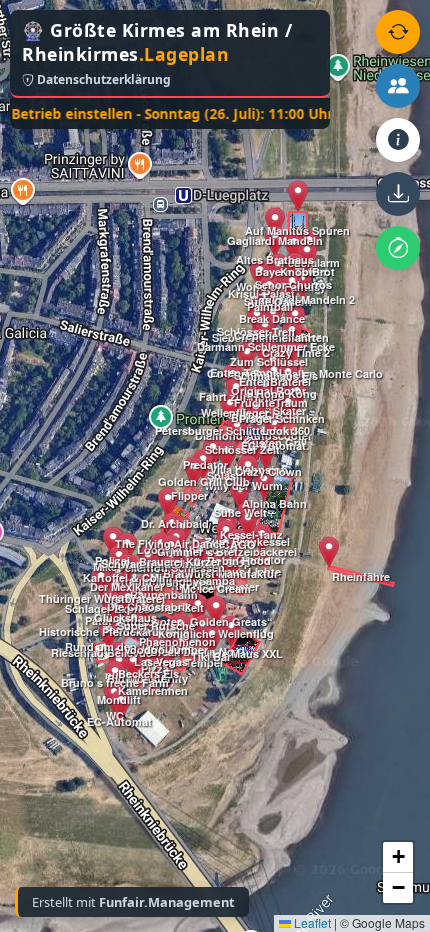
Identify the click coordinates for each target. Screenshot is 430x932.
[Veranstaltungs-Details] (398, 140)
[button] (109, 634)
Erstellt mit (133, 902)
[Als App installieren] (398, 194)
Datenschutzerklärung (102, 79)
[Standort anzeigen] (398, 248)
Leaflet (311, 922)
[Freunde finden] (398, 86)
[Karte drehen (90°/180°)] (398, 32)
